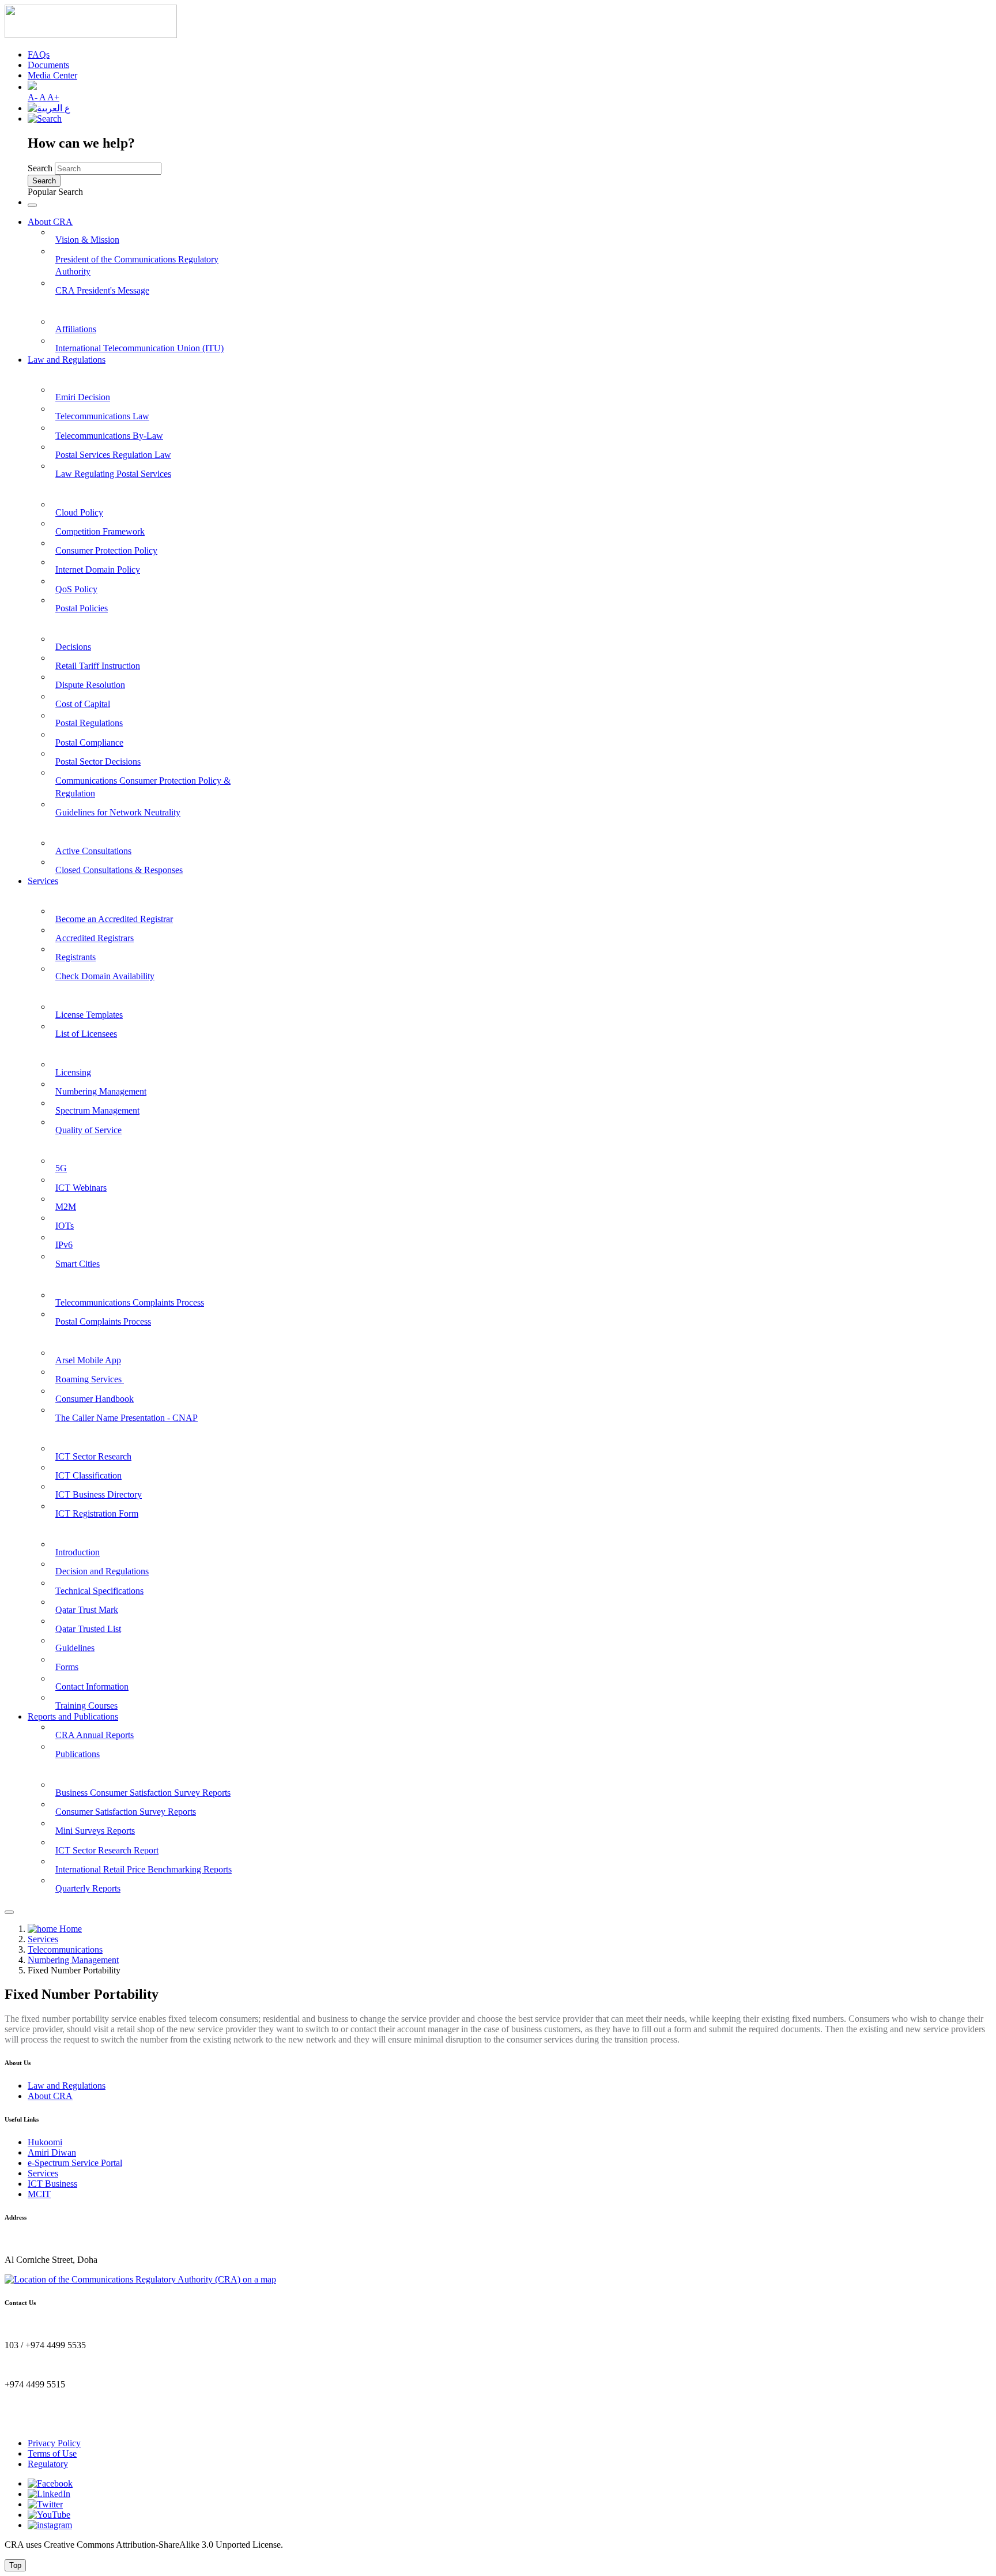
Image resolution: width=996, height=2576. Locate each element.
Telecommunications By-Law (109, 436)
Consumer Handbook (95, 1399)
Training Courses (86, 1706)
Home (69, 1929)
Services (43, 881)
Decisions (73, 647)
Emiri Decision (83, 397)
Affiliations (76, 329)
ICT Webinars (81, 1188)
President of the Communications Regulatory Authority (137, 266)
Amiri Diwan (52, 2152)
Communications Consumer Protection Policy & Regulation (143, 787)
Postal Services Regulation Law (113, 455)
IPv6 (64, 1245)
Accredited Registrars (95, 938)
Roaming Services (90, 1379)
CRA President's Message (102, 290)
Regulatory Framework (74, 623)
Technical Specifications (99, 1591)
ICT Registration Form (97, 1513)
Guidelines (75, 1648)
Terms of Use (52, 2453)
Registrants (76, 957)
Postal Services (56, 991)
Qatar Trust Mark (87, 1610)
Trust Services (55, 1528)
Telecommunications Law (102, 416)
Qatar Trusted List (88, 1629)
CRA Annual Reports (95, 1735)
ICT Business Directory (99, 1494)
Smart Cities (78, 1264)
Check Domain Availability (105, 976)
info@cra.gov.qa (35, 2423)
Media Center (52, 75)
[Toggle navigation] (32, 205)
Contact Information (92, 1686)
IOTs (65, 1226)
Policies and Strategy (68, 489)
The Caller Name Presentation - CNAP (127, 1418)
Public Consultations (68, 827)
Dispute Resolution (90, 685)
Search (40, 168)
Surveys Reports (60, 1769)
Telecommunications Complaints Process (130, 1302)
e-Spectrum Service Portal (75, 2163)
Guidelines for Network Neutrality (118, 812)
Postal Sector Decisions (98, 761)
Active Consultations (93, 851)
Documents (48, 65)
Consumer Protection (69, 1279)
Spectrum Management (97, 1110)
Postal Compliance (89, 742)
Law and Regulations (67, 360)
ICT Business (52, 2184)
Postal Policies (82, 608)
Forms (67, 1667)
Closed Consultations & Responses (119, 870)
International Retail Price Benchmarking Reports (144, 1869)
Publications (78, 1754)
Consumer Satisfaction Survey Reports (126, 1812)
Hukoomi (45, 2142)
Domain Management (70, 895)
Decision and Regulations (102, 1571)
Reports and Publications (73, 1716)
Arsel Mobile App (88, 1360)
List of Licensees (86, 1034)
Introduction (78, 1552)
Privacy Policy (54, 2443)
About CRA (50, 222)
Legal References (61, 373)
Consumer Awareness (70, 1336)
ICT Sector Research (93, 1456)
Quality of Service (88, 1130)
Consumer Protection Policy (106, 550)
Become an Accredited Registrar (114, 919)
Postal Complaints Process (103, 1321)
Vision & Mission (87, 240)
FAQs (39, 54)
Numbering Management (101, 1091)
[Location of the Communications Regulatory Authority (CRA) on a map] (140, 2279)
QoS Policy (76, 589)
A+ (53, 97)
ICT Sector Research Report (107, 1850)
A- (33, 97)
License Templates (89, 1015)
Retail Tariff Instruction (98, 666)
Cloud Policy (79, 512)
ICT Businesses (58, 1432)
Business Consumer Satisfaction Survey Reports (143, 1793)
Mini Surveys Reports (95, 1831)
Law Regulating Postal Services (113, 474)
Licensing (73, 1072)
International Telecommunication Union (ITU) (139, 348)
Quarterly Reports (88, 1888)
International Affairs (68, 305)
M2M (66, 1207)
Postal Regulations (89, 723)
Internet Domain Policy (98, 569)
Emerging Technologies (73, 1144)
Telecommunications (67, 1049)
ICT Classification (88, 1475)
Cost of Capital (83, 704)
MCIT (39, 2194)
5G (61, 1168)
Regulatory (48, 2464)
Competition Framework (100, 531)
